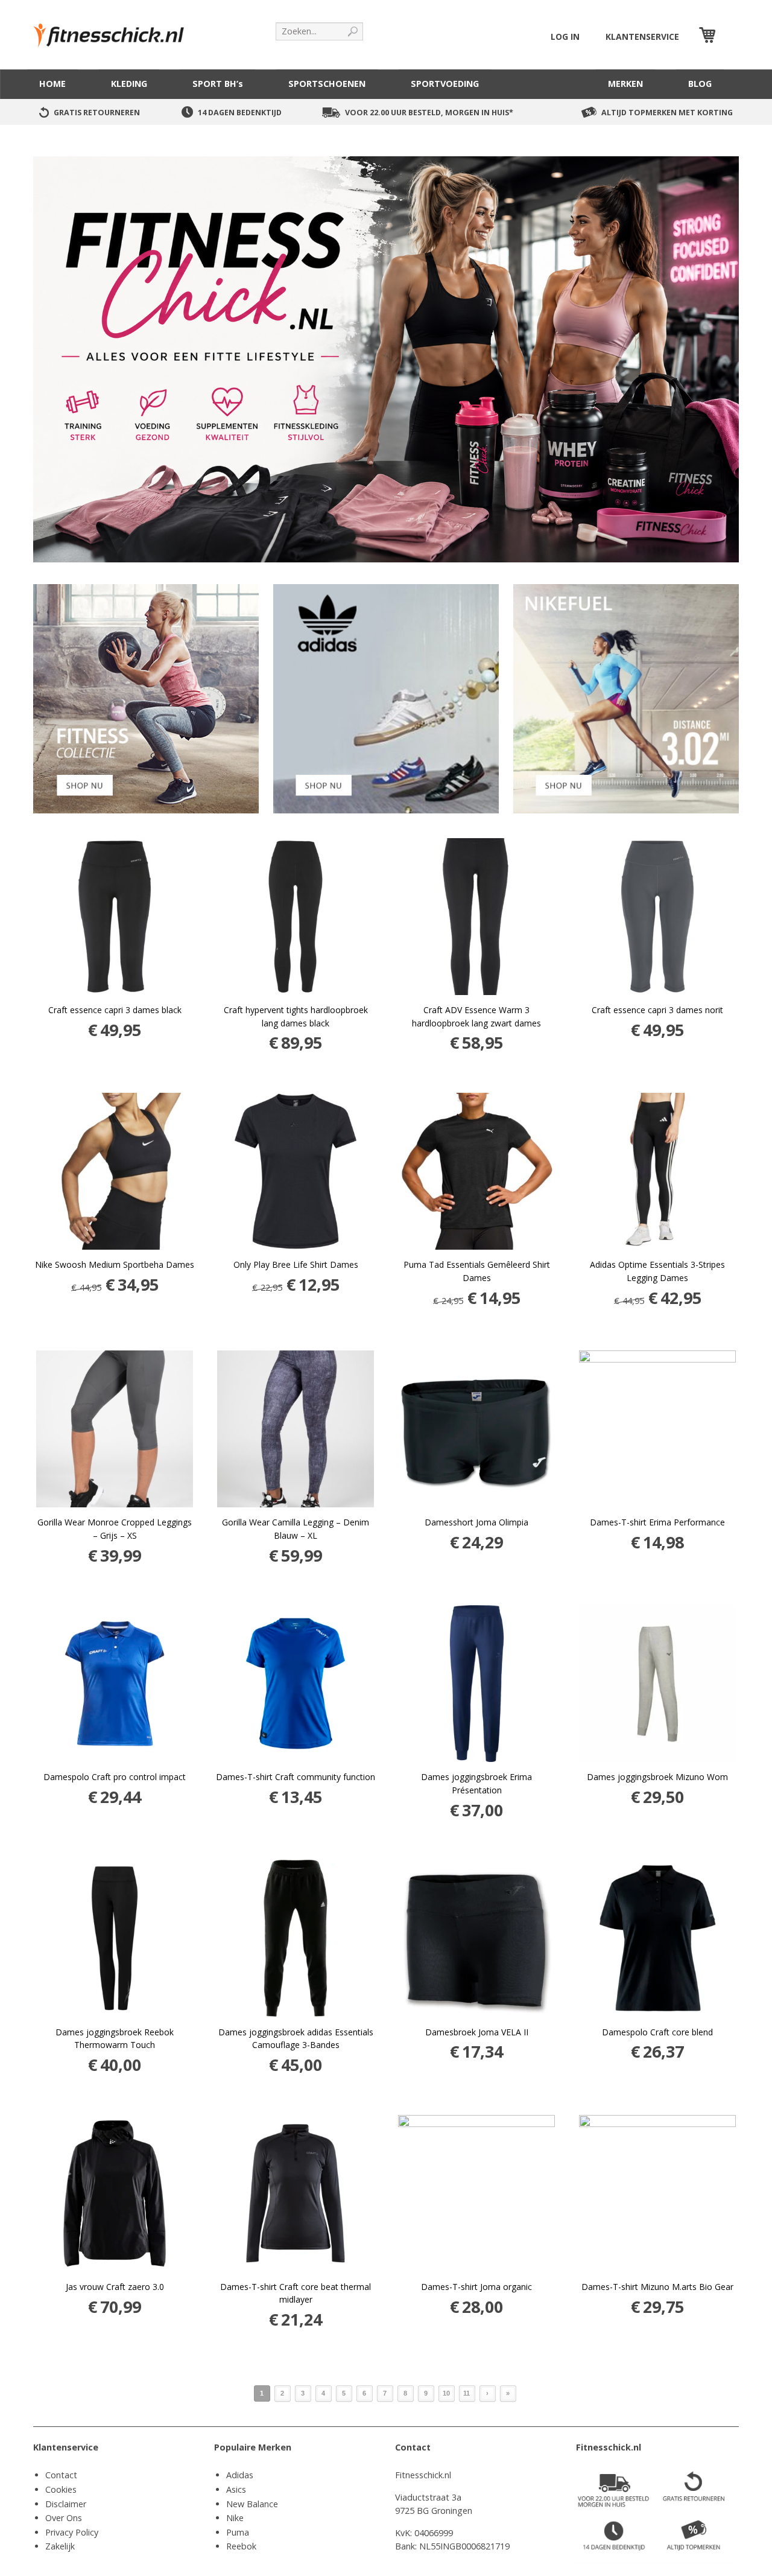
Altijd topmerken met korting (667, 113)
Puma (238, 2532)
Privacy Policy (72, 2532)
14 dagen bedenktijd (240, 113)
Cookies (61, 2489)
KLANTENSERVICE (642, 37)
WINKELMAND (729, 37)
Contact (61, 2475)
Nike (235, 2518)
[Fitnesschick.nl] (115, 30)
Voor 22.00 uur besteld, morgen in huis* (429, 113)
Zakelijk (60, 2546)
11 (467, 2393)
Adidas (240, 2475)
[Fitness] (146, 698)
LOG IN (565, 37)
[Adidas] (386, 698)
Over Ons (64, 2518)
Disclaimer (66, 2504)
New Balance (252, 2504)
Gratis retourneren (97, 113)
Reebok (241, 2546)
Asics (236, 2489)
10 (446, 2393)
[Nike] (626, 698)
